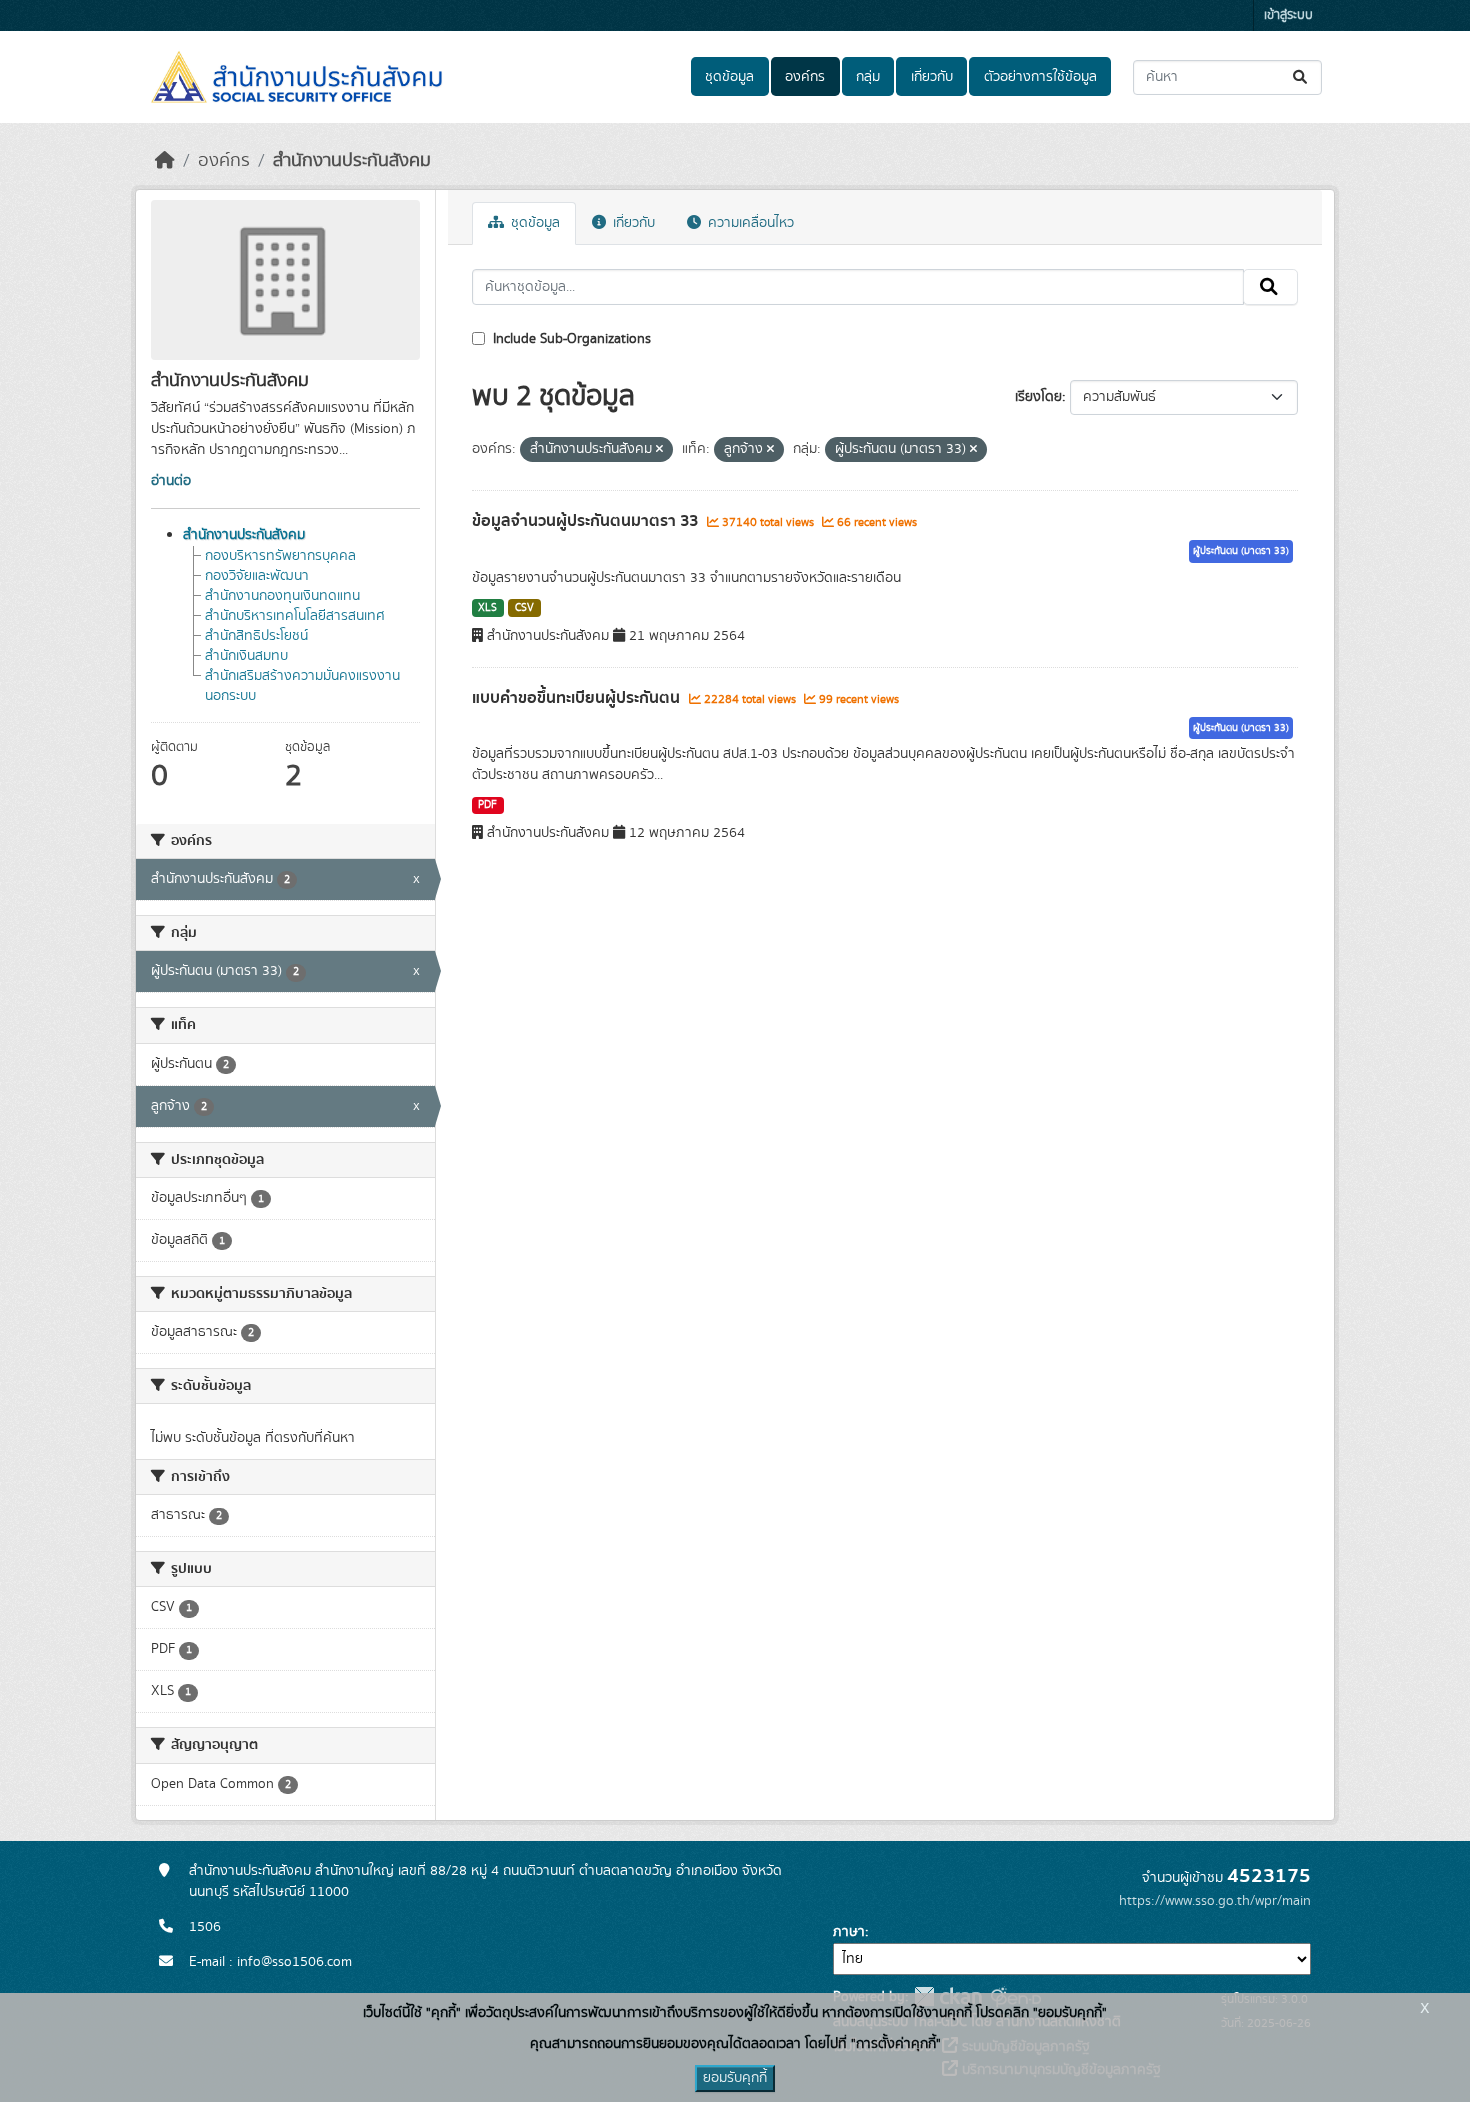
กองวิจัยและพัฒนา (257, 576)
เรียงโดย (1038, 397)
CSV (524, 608)
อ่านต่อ (171, 481)
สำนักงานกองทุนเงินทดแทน (282, 596)
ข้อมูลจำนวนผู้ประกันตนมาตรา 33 (587, 521)
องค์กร (805, 77)
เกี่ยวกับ (932, 77)
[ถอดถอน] (659, 450)
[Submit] (1301, 77)
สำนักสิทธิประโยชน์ (256, 636)
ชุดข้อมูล (729, 77)
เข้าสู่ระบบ (1288, 15)
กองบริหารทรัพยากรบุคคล (280, 556)
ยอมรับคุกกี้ (735, 2078)
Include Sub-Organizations (570, 339)
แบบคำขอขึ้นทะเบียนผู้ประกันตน (578, 698)
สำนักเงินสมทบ (246, 656)
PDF (487, 805)
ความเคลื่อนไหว (749, 223)
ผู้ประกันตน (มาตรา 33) (1241, 551)
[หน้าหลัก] (165, 161)
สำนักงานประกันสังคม (352, 161)
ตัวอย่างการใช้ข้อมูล (1040, 77)
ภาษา (849, 1932)
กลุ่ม (868, 77)
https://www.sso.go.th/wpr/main (1215, 1901)
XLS (487, 608)
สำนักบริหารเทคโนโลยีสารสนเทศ (295, 616)
